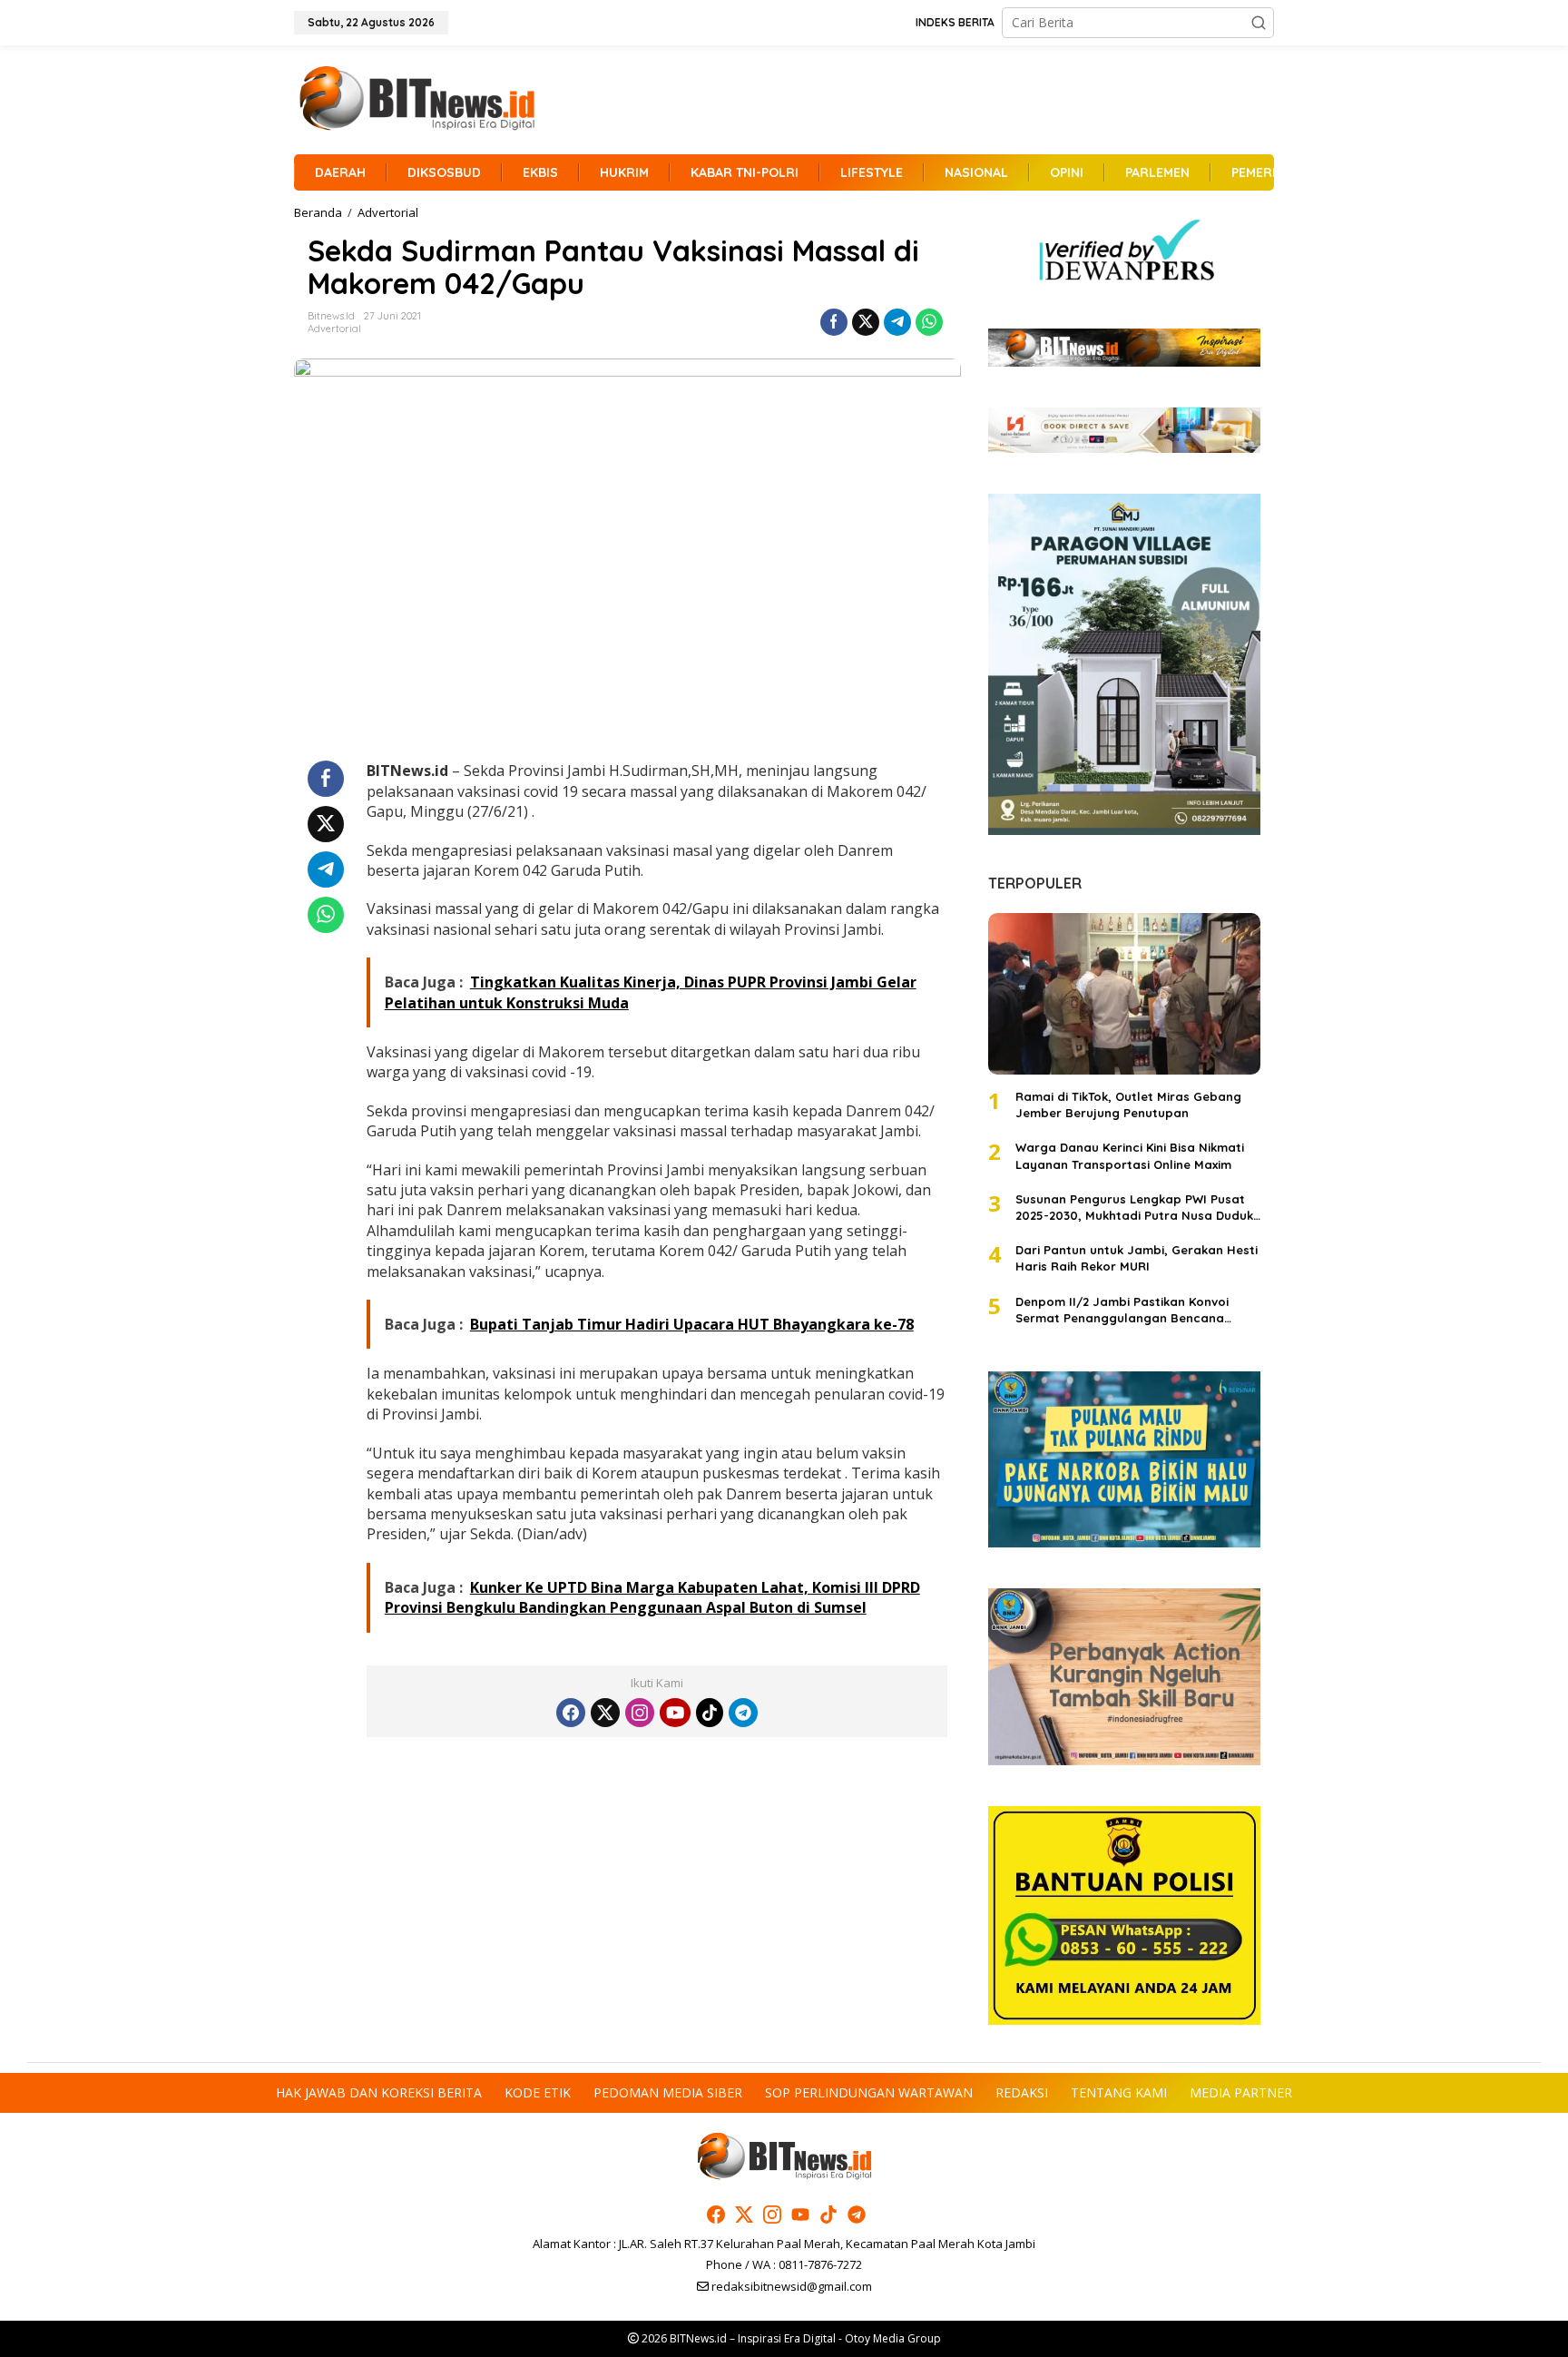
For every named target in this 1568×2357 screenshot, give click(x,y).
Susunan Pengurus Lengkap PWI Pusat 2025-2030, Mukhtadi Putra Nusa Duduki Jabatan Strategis (1136, 1208)
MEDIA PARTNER (1241, 2092)
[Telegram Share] (897, 322)
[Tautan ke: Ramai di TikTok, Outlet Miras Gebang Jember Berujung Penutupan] (1124, 994)
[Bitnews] (416, 98)
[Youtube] (675, 1713)
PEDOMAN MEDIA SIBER (668, 2092)
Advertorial (334, 329)
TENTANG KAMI (1119, 2092)
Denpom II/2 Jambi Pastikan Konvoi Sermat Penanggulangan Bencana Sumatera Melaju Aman (1122, 1310)
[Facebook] (571, 1713)
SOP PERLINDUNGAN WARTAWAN (869, 2092)
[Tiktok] (710, 1713)
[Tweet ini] (866, 322)
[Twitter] (605, 1713)
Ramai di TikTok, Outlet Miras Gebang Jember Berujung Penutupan (1128, 1105)
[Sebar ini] (834, 322)
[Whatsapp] (929, 322)
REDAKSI (1022, 2092)
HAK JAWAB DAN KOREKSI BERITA (379, 2092)
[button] (1259, 23)
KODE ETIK (538, 2092)
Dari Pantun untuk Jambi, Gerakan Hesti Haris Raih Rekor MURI (1137, 1258)
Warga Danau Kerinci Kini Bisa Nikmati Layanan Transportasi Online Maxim (1130, 1155)
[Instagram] (640, 1713)
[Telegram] (743, 1713)
